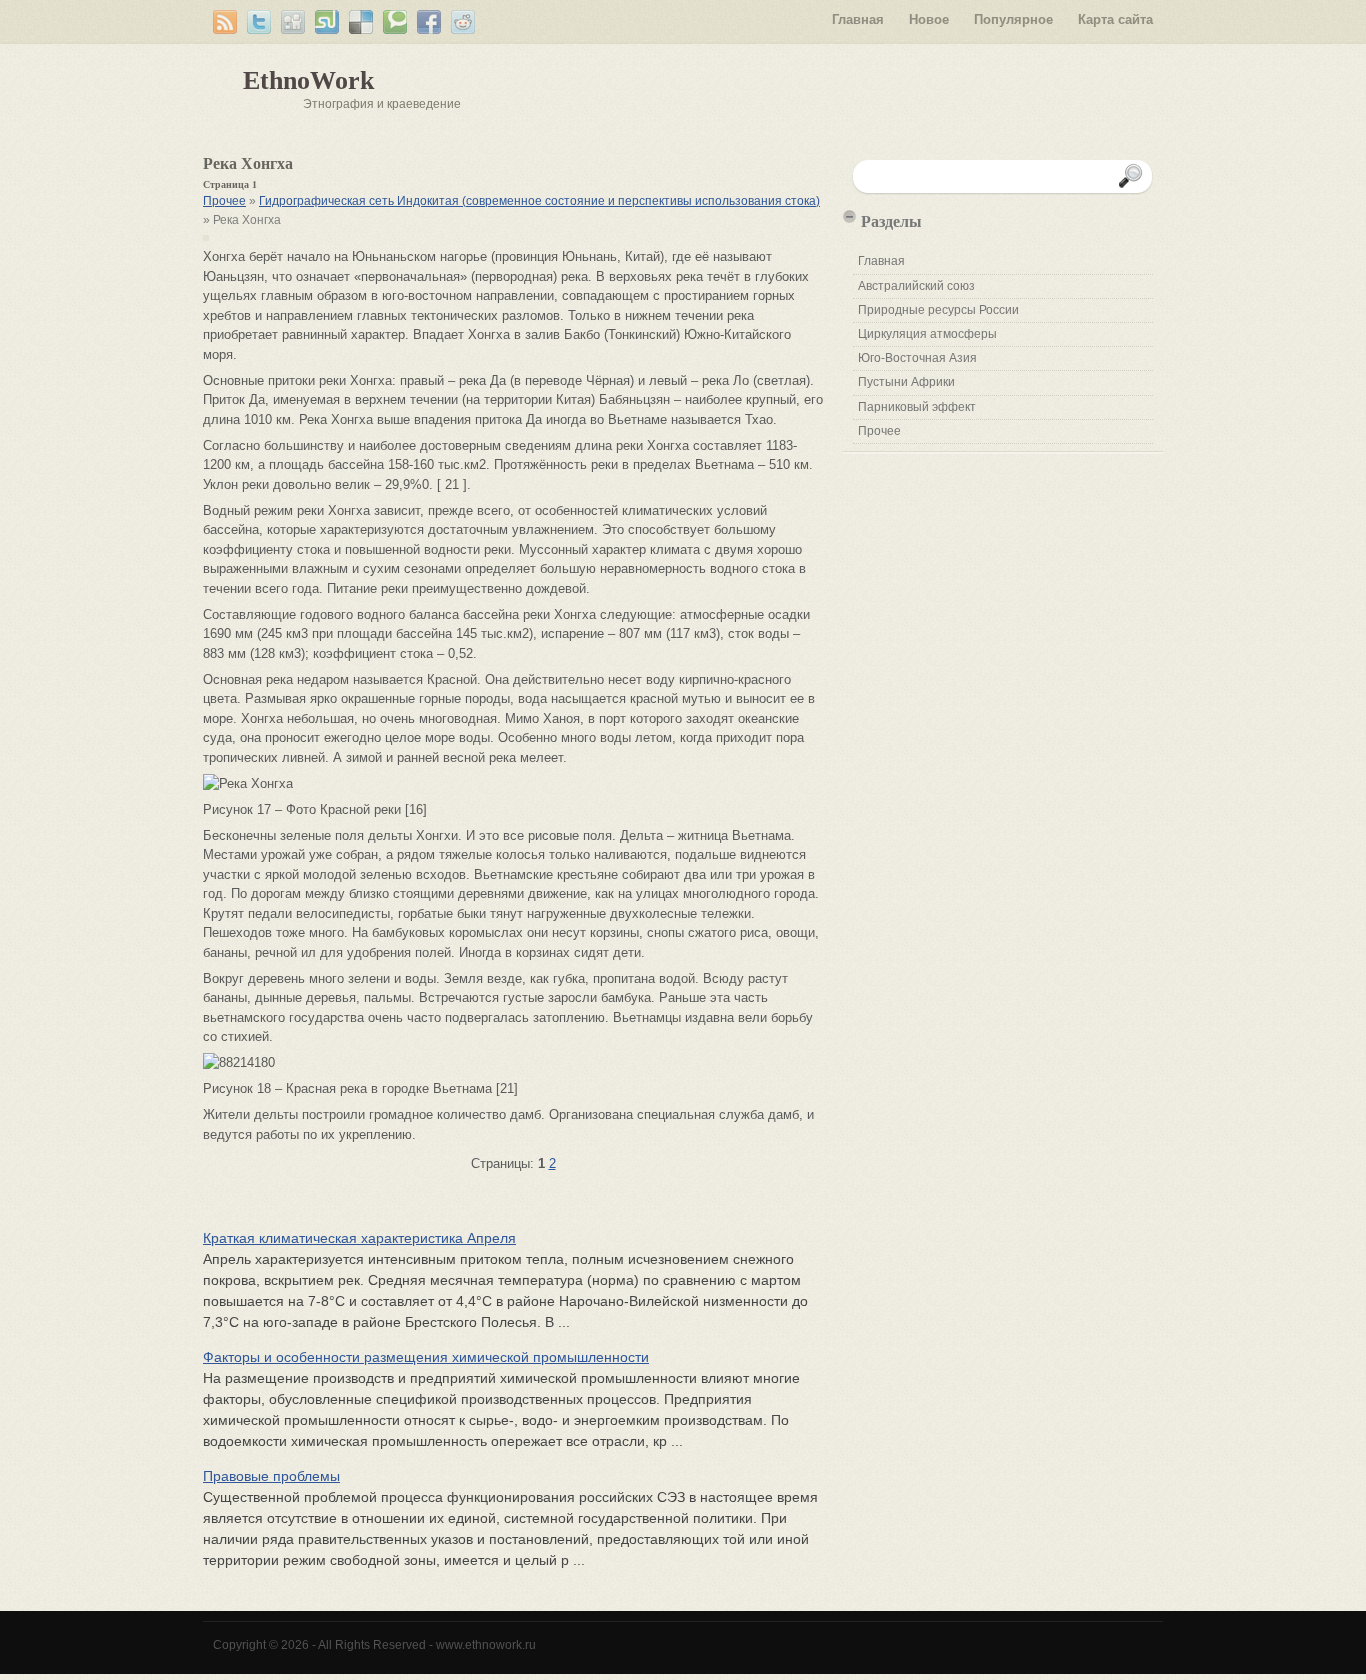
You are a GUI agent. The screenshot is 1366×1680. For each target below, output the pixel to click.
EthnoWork (308, 80)
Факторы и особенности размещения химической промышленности (426, 1357)
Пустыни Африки (906, 382)
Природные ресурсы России (938, 310)
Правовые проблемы (271, 1476)
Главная (858, 19)
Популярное (1013, 19)
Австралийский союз (916, 286)
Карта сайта (1115, 19)
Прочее (224, 201)
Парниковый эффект (917, 407)
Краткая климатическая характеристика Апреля (359, 1238)
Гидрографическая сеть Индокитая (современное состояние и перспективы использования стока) (539, 201)
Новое (929, 19)
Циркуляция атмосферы (927, 334)
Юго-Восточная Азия (917, 358)
